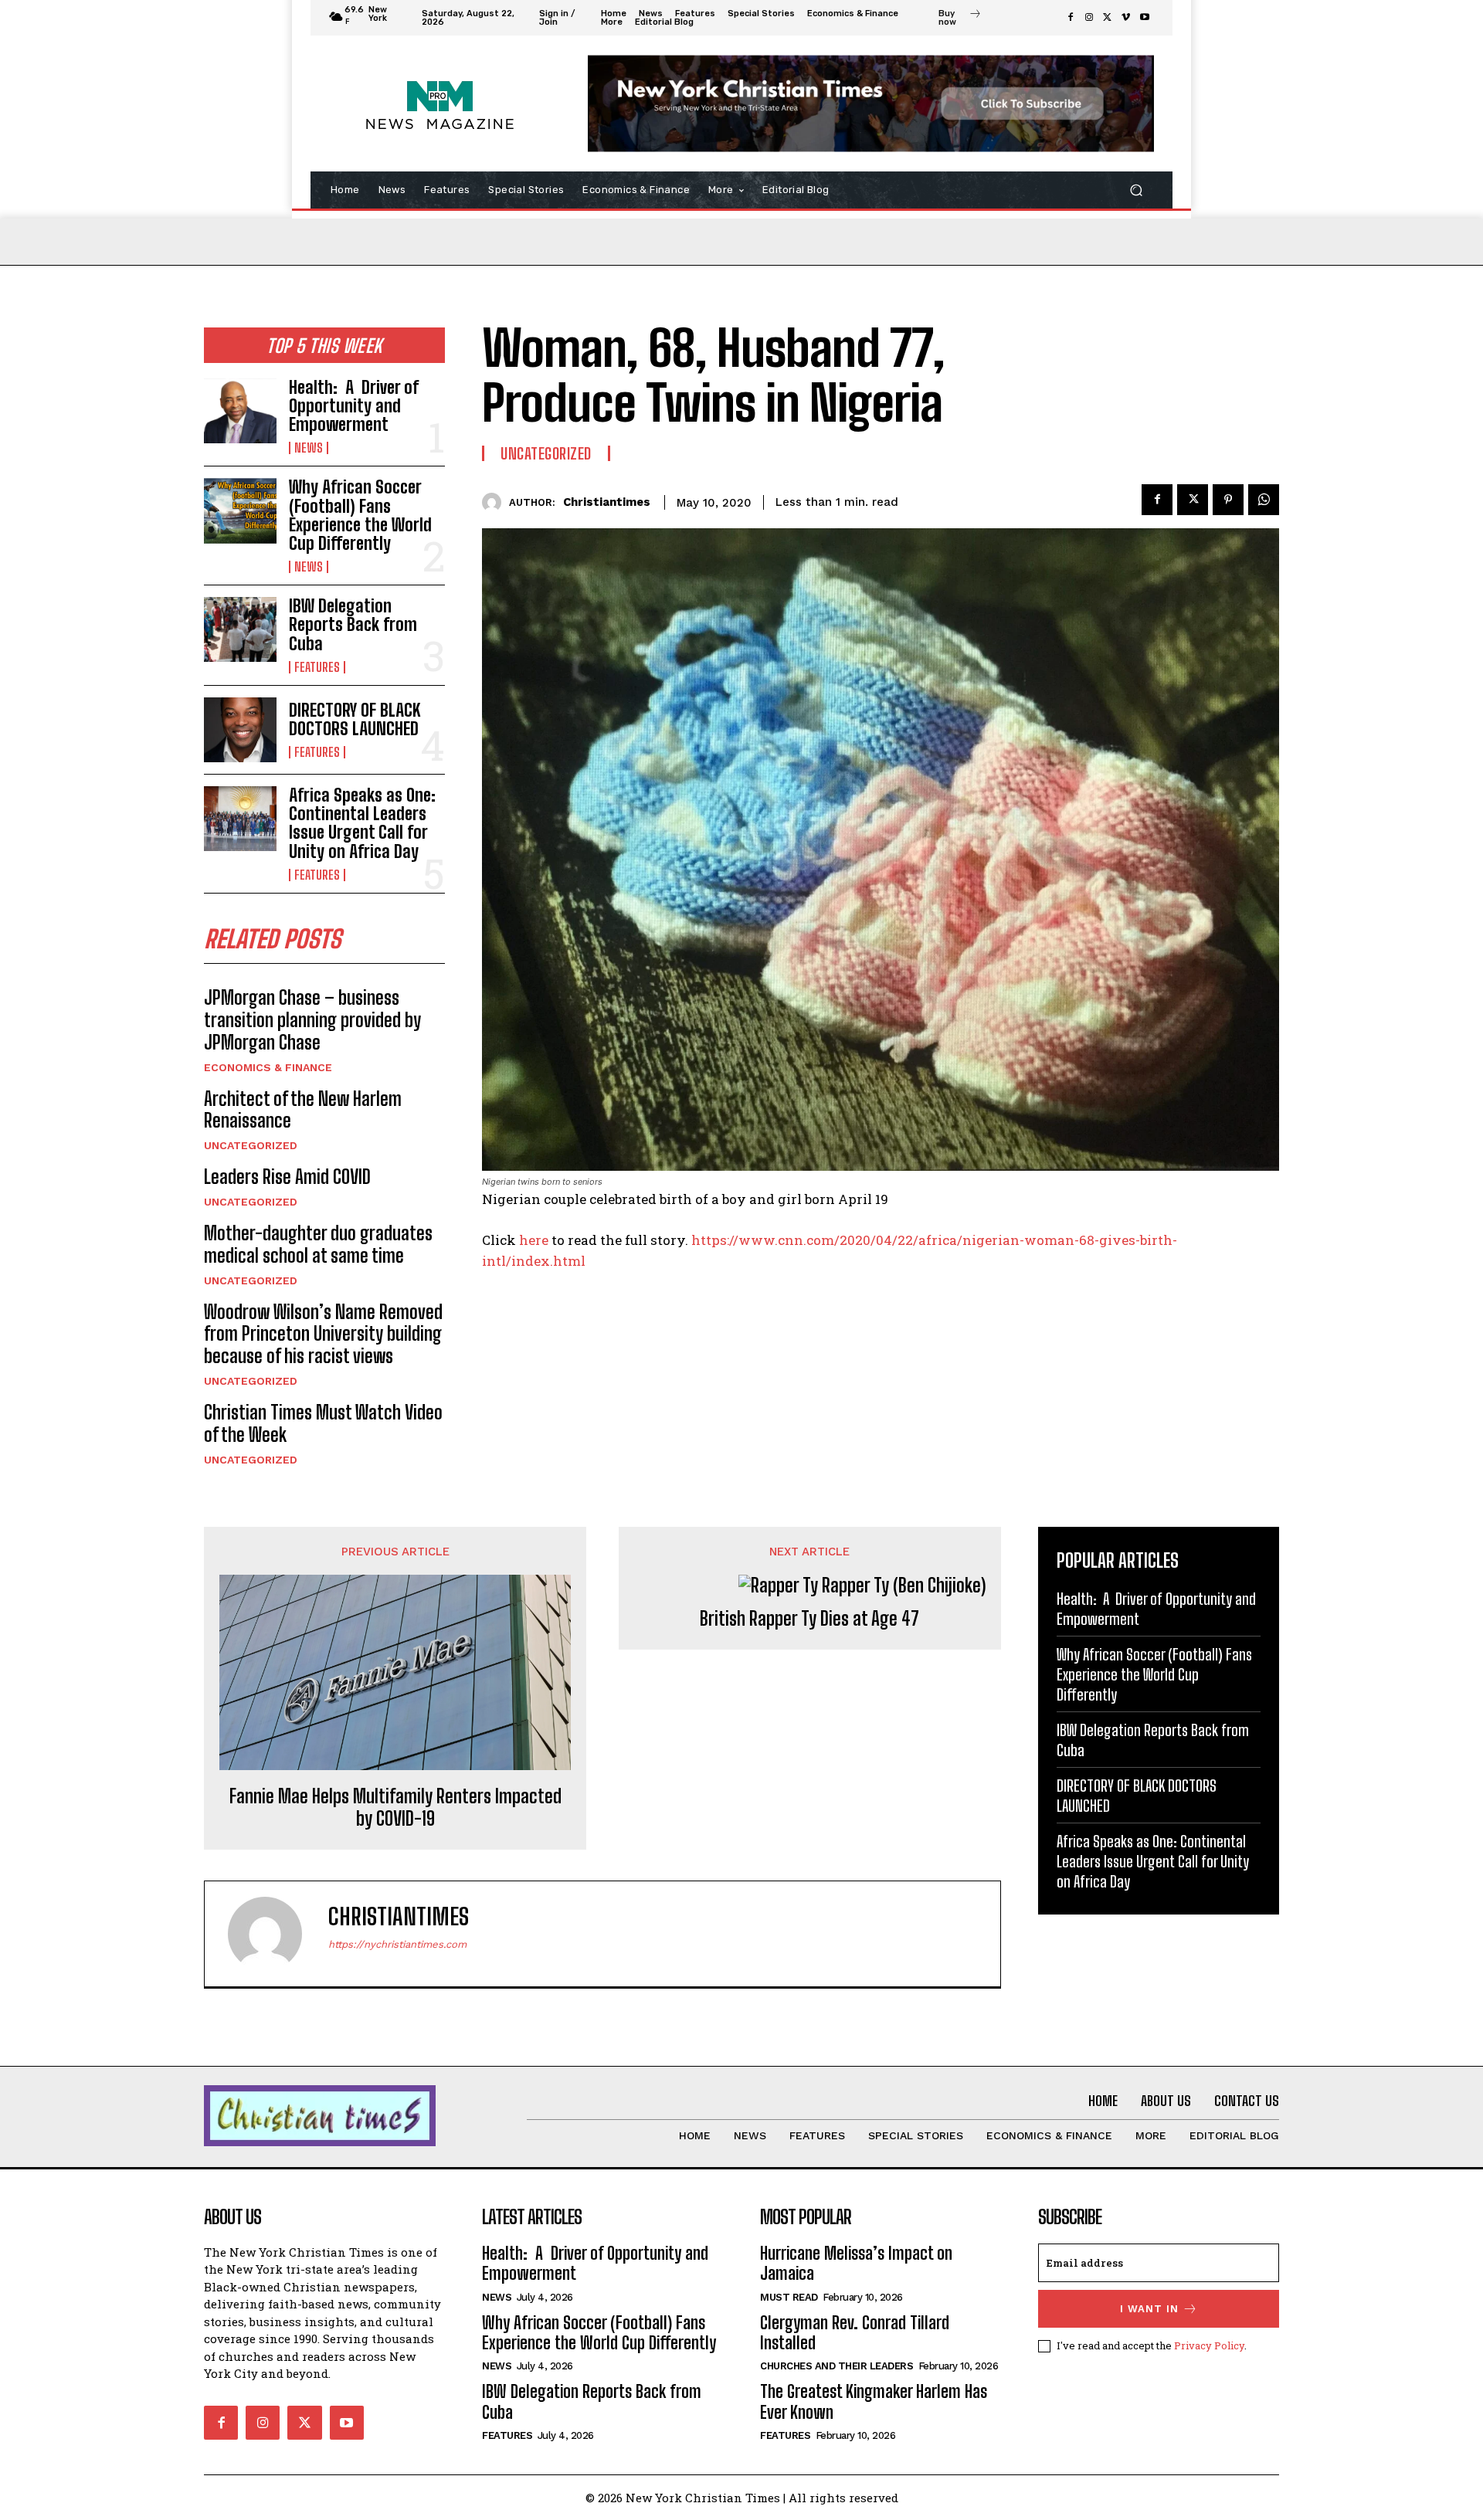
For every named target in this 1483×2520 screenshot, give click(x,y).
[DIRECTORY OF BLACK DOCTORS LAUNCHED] (240, 730)
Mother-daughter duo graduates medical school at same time (318, 1244)
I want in (1149, 2309)
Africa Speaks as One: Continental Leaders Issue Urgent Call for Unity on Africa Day (362, 823)
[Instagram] (1089, 18)
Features (317, 667)
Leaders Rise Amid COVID (287, 1177)
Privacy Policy (1209, 2345)
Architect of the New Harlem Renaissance (303, 1110)
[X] (1108, 18)
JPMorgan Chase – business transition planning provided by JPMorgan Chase (312, 1020)
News (309, 448)
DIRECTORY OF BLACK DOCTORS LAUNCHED (355, 719)
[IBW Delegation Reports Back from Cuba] (240, 629)
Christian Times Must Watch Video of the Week (323, 1423)
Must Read (789, 2297)
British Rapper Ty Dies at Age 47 (809, 1619)
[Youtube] (1145, 18)
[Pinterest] (1228, 500)
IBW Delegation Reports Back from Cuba (353, 624)
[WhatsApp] (1264, 500)
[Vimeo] (1126, 18)
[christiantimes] (495, 502)
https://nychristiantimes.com (397, 1944)
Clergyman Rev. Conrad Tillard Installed (855, 2333)
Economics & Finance (268, 1067)
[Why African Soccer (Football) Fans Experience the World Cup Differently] (240, 510)
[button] (1136, 190)
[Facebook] (1071, 18)
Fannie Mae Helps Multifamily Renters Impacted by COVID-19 (395, 1808)
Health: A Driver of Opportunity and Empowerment (354, 406)
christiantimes (607, 502)
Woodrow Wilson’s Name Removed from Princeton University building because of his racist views (323, 1334)
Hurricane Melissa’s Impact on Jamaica (856, 2263)
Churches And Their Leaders (837, 2366)
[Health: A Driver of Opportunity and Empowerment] (240, 411)
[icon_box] (960, 19)
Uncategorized (251, 1145)
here (534, 1240)
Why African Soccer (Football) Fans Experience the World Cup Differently (360, 515)
